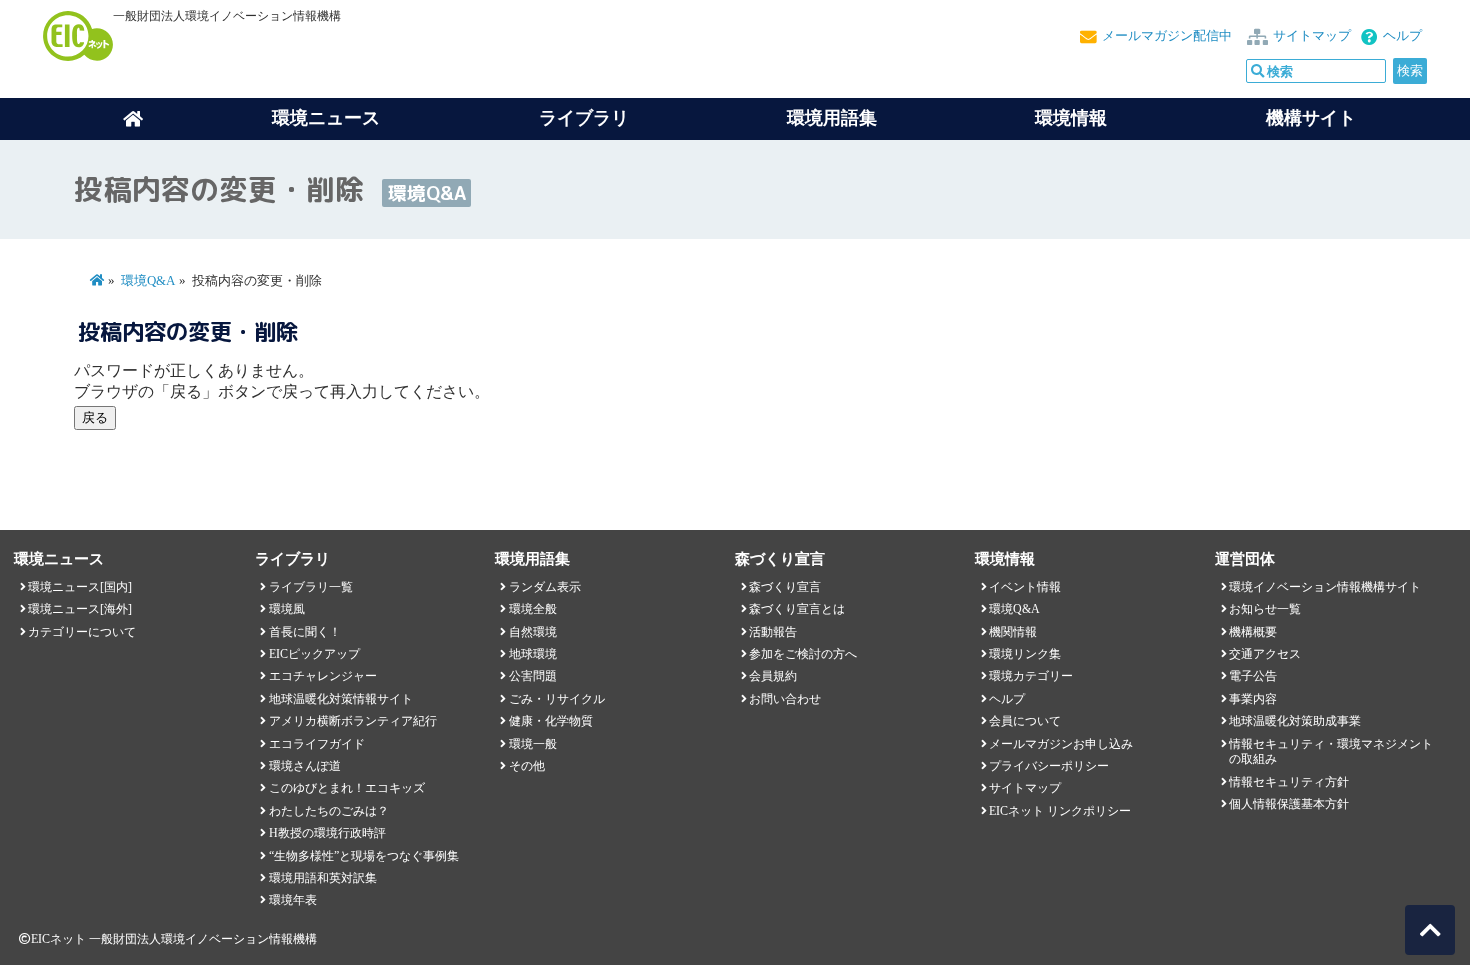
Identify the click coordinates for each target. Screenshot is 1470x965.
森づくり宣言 (785, 587)
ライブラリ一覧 (311, 587)
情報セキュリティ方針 (1289, 782)
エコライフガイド (317, 744)
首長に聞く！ (305, 632)
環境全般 (533, 609)
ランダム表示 (545, 587)
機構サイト (1311, 118)
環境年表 (293, 900)
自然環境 (533, 632)
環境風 (287, 609)
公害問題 (533, 676)
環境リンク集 (1025, 654)
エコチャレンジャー (323, 676)
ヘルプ (1402, 36)
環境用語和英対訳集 (323, 878)
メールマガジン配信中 (1167, 36)
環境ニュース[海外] (80, 609)
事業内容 (1253, 699)
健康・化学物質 (551, 721)
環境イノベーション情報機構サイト (1325, 587)
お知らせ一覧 (1265, 609)
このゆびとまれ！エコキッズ (347, 788)
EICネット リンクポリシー (1060, 811)
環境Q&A (148, 281)
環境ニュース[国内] (80, 587)
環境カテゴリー (1031, 676)
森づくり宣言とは (797, 609)
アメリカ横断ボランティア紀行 (353, 721)
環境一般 (533, 744)
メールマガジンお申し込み (1061, 744)
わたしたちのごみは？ (329, 811)
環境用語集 (832, 118)
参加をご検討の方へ (803, 654)
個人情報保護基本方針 (1289, 804)
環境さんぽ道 (305, 766)
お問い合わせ (785, 699)
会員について (1025, 721)
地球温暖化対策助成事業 (1295, 721)
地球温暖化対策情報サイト (341, 699)
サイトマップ (1312, 36)
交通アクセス (1265, 654)
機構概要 (1253, 632)
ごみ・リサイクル (557, 699)
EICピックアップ (314, 654)
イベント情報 (1025, 587)
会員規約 (773, 676)
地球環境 (533, 654)
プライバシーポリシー (1049, 766)
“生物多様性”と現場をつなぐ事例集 (364, 856)
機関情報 (1013, 632)
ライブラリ (584, 118)
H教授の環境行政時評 (327, 833)
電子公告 (1253, 676)
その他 (527, 766)
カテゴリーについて (82, 632)
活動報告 (773, 632)
